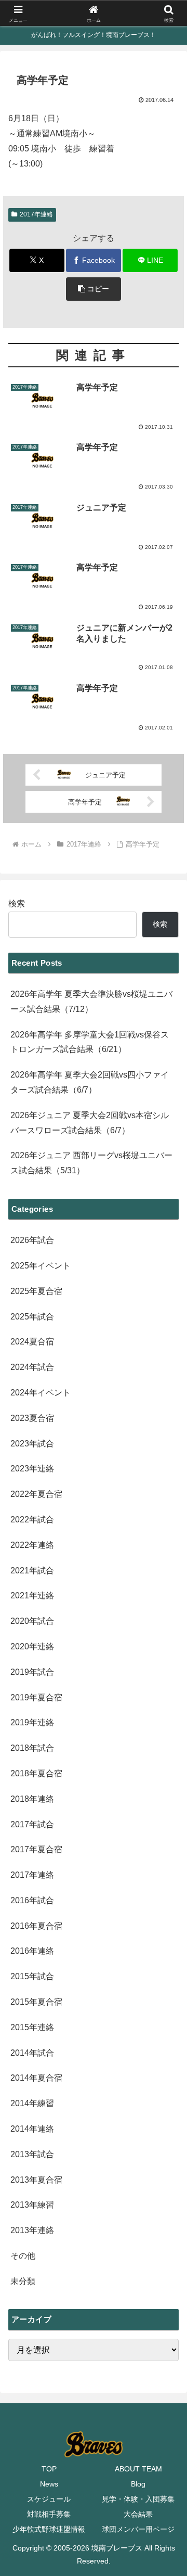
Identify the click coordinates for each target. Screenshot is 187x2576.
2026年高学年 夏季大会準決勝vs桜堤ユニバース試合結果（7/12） (91, 1002)
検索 (17, 903)
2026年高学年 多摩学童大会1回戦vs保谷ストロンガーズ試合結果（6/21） (90, 1042)
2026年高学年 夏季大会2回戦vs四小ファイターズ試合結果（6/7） (90, 1082)
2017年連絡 (36, 214)
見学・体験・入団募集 (138, 2499)
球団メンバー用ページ (138, 2529)
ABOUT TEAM (138, 2469)
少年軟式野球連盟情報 (49, 2529)
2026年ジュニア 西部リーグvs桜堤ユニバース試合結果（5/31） (91, 1163)
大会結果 (138, 2514)
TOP (49, 2469)
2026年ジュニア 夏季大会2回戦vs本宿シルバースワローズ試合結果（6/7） (90, 1123)
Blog (138, 2484)
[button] (94, 289)
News (49, 2484)
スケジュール (49, 2499)
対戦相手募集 (49, 2514)
